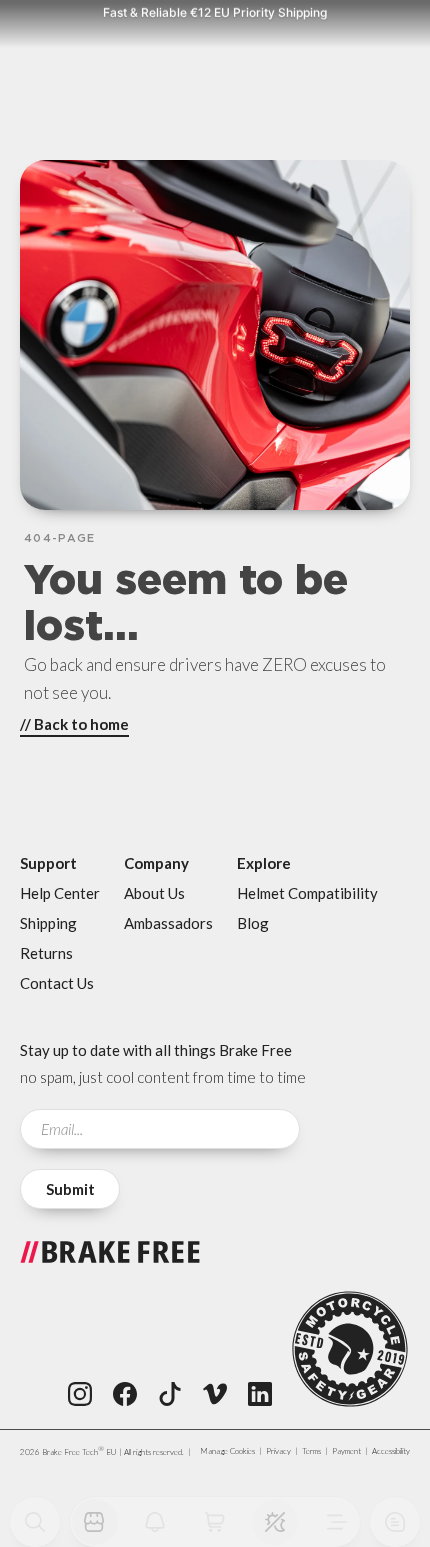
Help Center (60, 893)
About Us (154, 893)
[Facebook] (125, 1394)
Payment (346, 1451)
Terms (311, 1451)
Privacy (278, 1451)
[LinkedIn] (260, 1394)
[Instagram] (80, 1394)
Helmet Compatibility (307, 893)
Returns (46, 953)
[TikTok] (170, 1394)
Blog (253, 923)
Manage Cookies (227, 1451)
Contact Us (57, 983)
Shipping (48, 923)
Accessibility (391, 1451)
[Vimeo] (215, 1394)
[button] (275, 1522)
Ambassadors (168, 923)
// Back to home (74, 724)
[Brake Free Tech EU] (110, 1265)
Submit (70, 1189)
